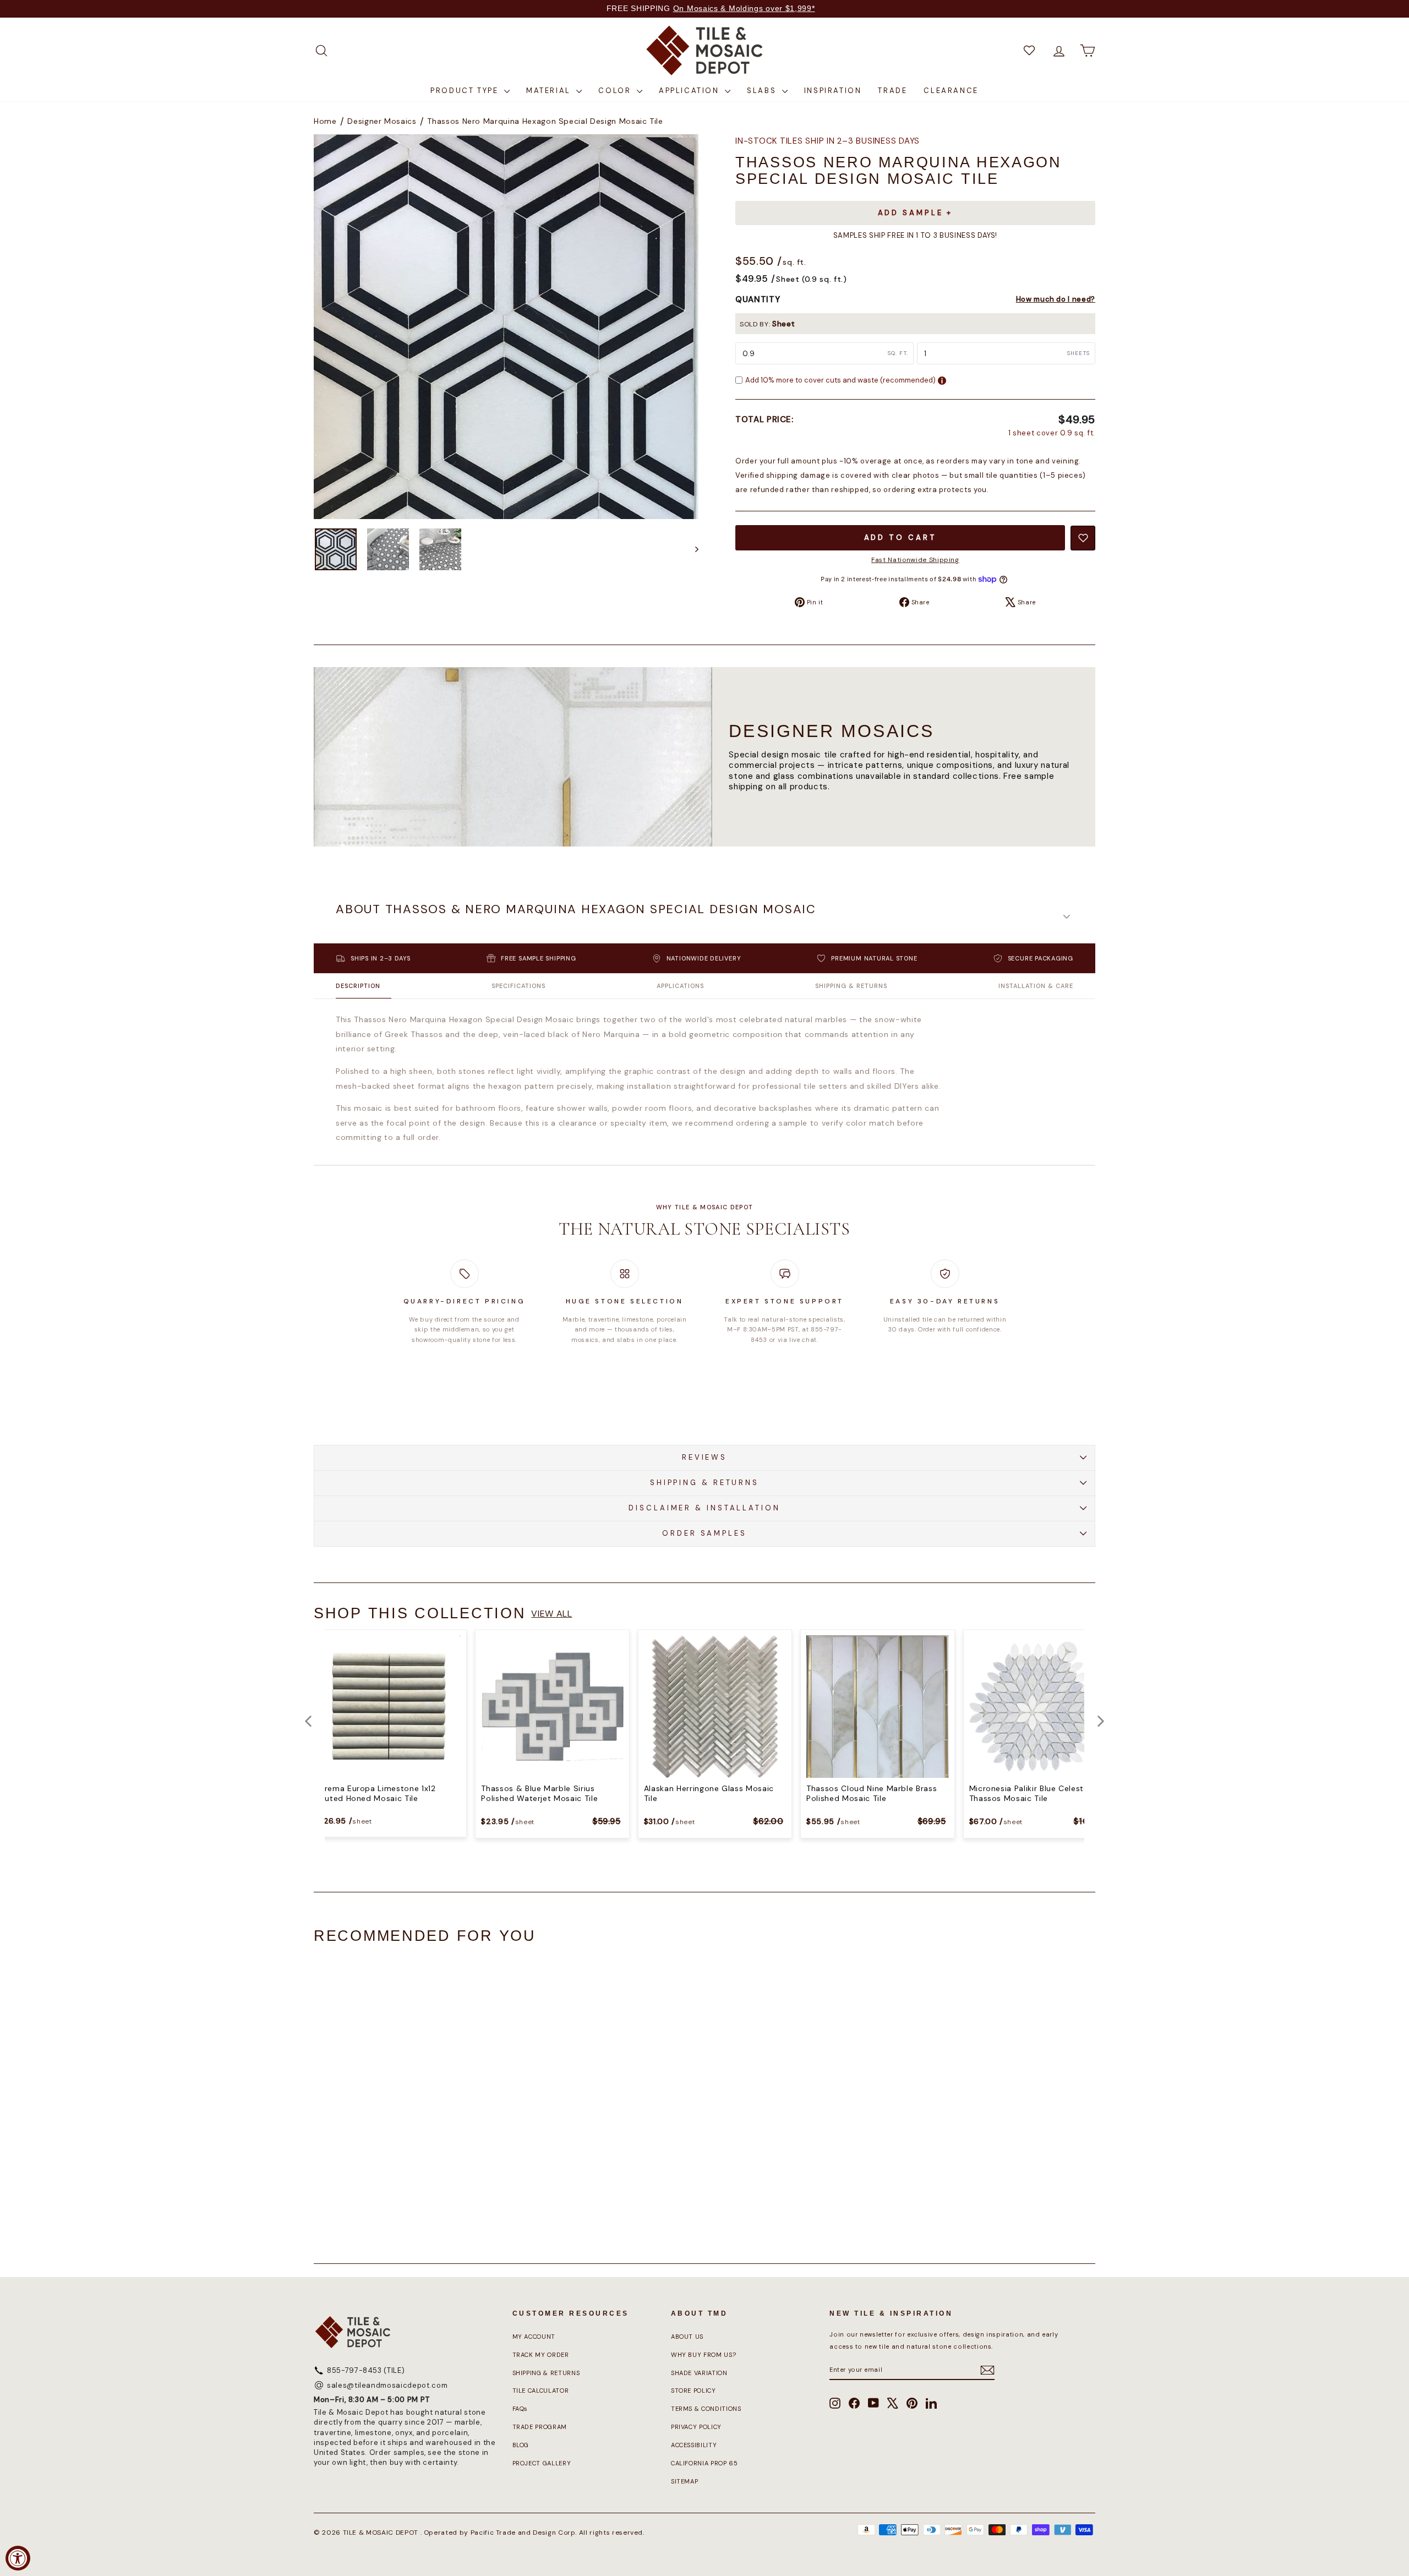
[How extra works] (942, 381)
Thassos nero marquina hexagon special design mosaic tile (545, 121)
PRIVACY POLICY (696, 2427)
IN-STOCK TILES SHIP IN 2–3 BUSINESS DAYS (828, 141)
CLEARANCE (951, 91)
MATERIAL (550, 91)
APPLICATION (690, 91)
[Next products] (1101, 1721)
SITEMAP (685, 2481)
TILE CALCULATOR (541, 2391)
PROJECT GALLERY (542, 2463)
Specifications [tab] (518, 986)
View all (551, 1614)
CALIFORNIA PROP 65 (704, 2463)
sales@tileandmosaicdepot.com (387, 2385)
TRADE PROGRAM (540, 2427)
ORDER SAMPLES (704, 1533)
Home (325, 121)
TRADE (892, 91)
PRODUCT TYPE (466, 91)
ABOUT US (687, 2337)
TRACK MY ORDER (541, 2355)
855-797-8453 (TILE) (366, 2370)
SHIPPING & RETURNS (704, 1483)
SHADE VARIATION (699, 2373)
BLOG (521, 2445)
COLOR (616, 91)
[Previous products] (308, 1721)
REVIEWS (704, 1457)
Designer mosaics (382, 121)
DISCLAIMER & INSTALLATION (704, 1508)
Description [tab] (358, 986)
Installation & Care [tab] (1036, 986)
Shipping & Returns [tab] (851, 986)
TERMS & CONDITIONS (706, 2409)
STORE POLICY (693, 2391)
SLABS (763, 91)
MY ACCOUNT (534, 2337)
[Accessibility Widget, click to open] (18, 2558)
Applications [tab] (680, 986)
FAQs (520, 2409)
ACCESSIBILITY (694, 2445)
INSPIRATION (833, 91)
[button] (704, 916)
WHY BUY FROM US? (703, 2355)
